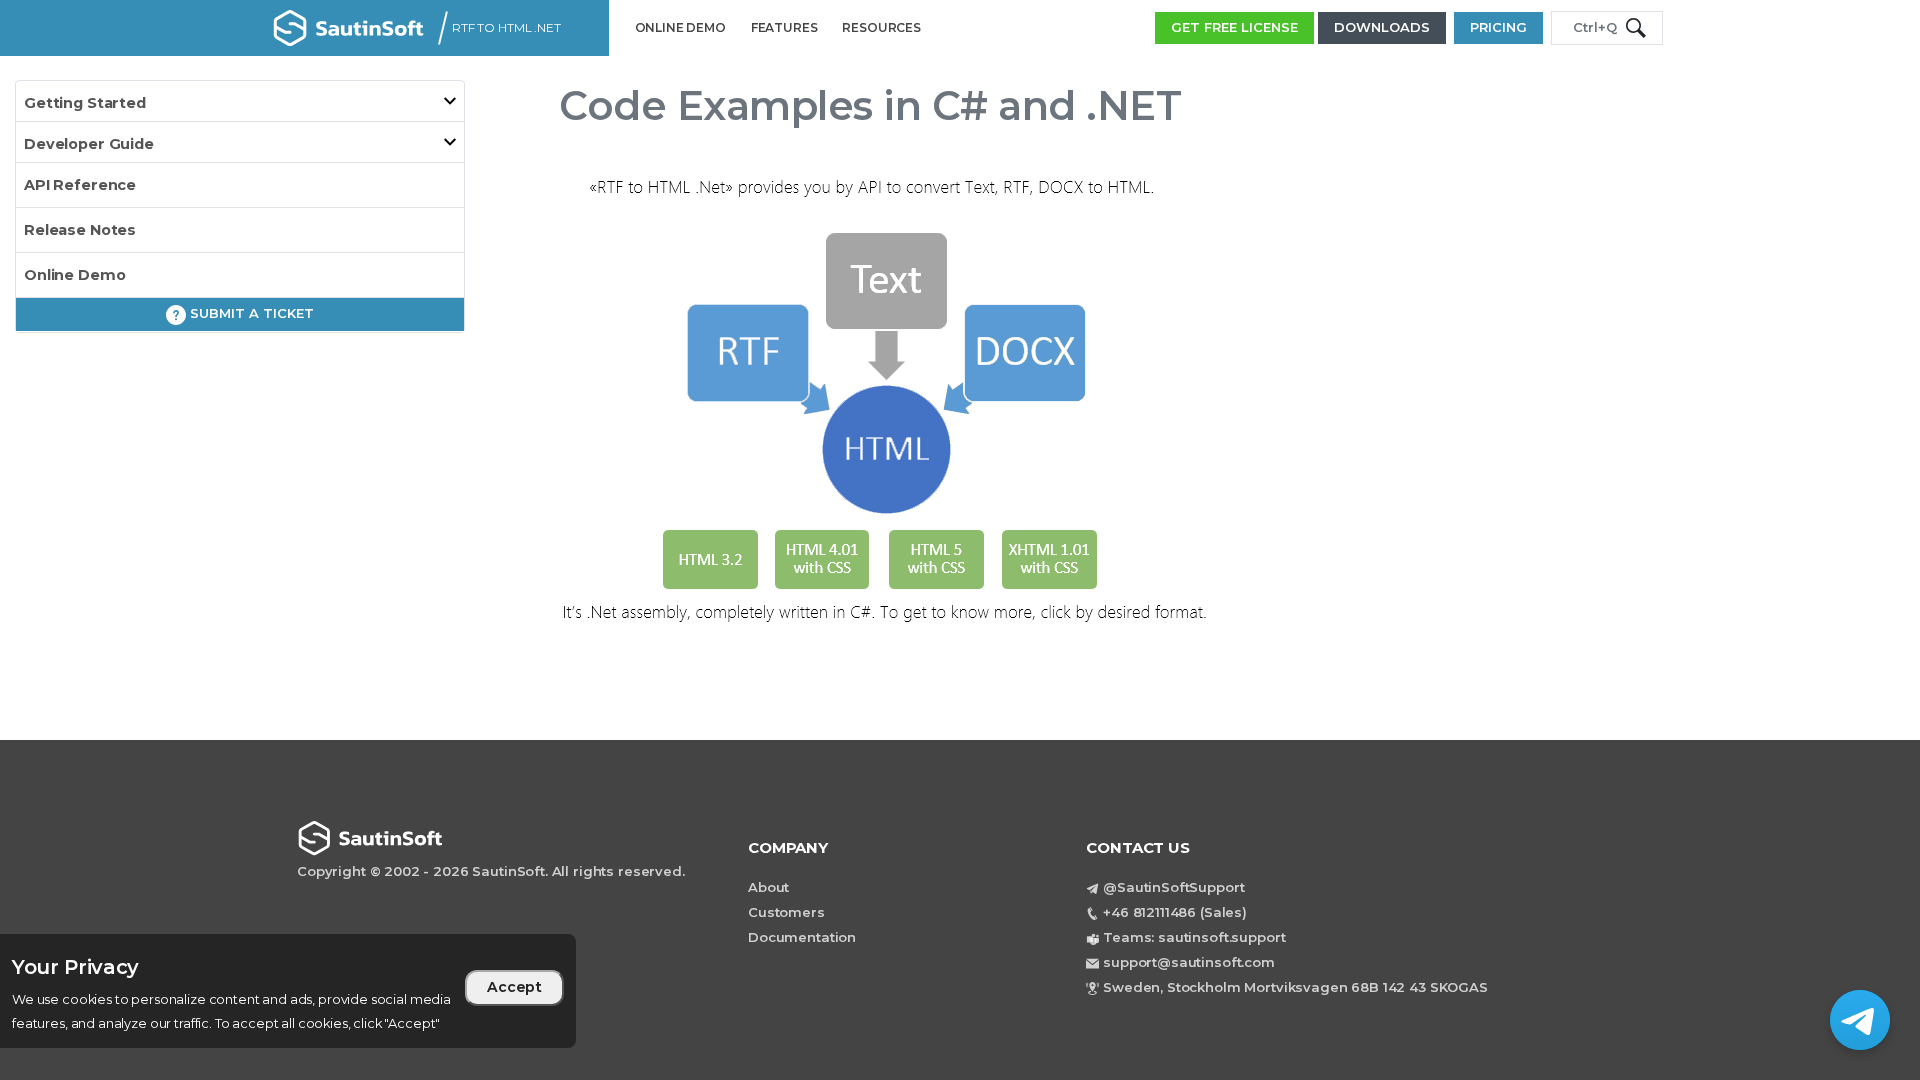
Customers (786, 912)
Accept (514, 987)
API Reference (80, 185)
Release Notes (80, 230)
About (768, 887)
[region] (288, 991)
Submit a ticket (250, 313)
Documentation (802, 937)
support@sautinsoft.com (1189, 962)
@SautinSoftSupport (1173, 887)
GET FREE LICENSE (1234, 27)
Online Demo (74, 275)
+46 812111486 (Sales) (1175, 912)
